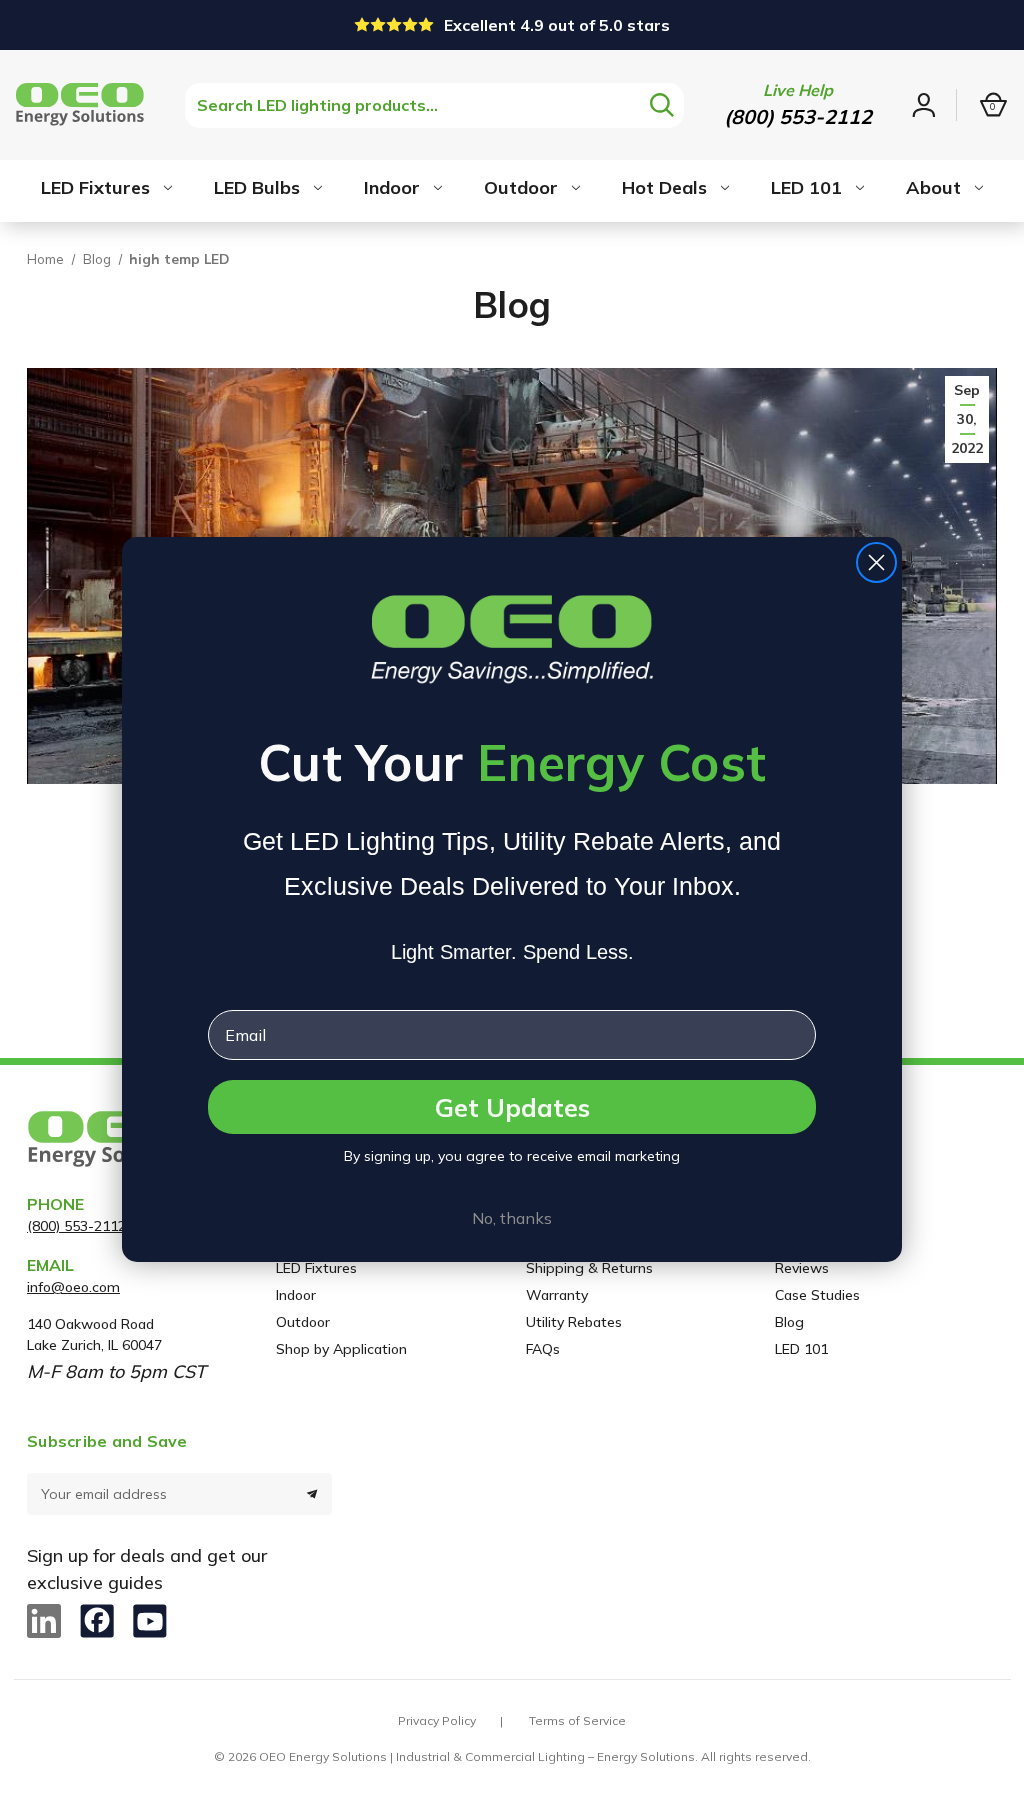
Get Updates (512, 1107)
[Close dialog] (876, 562)
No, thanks (512, 1218)
